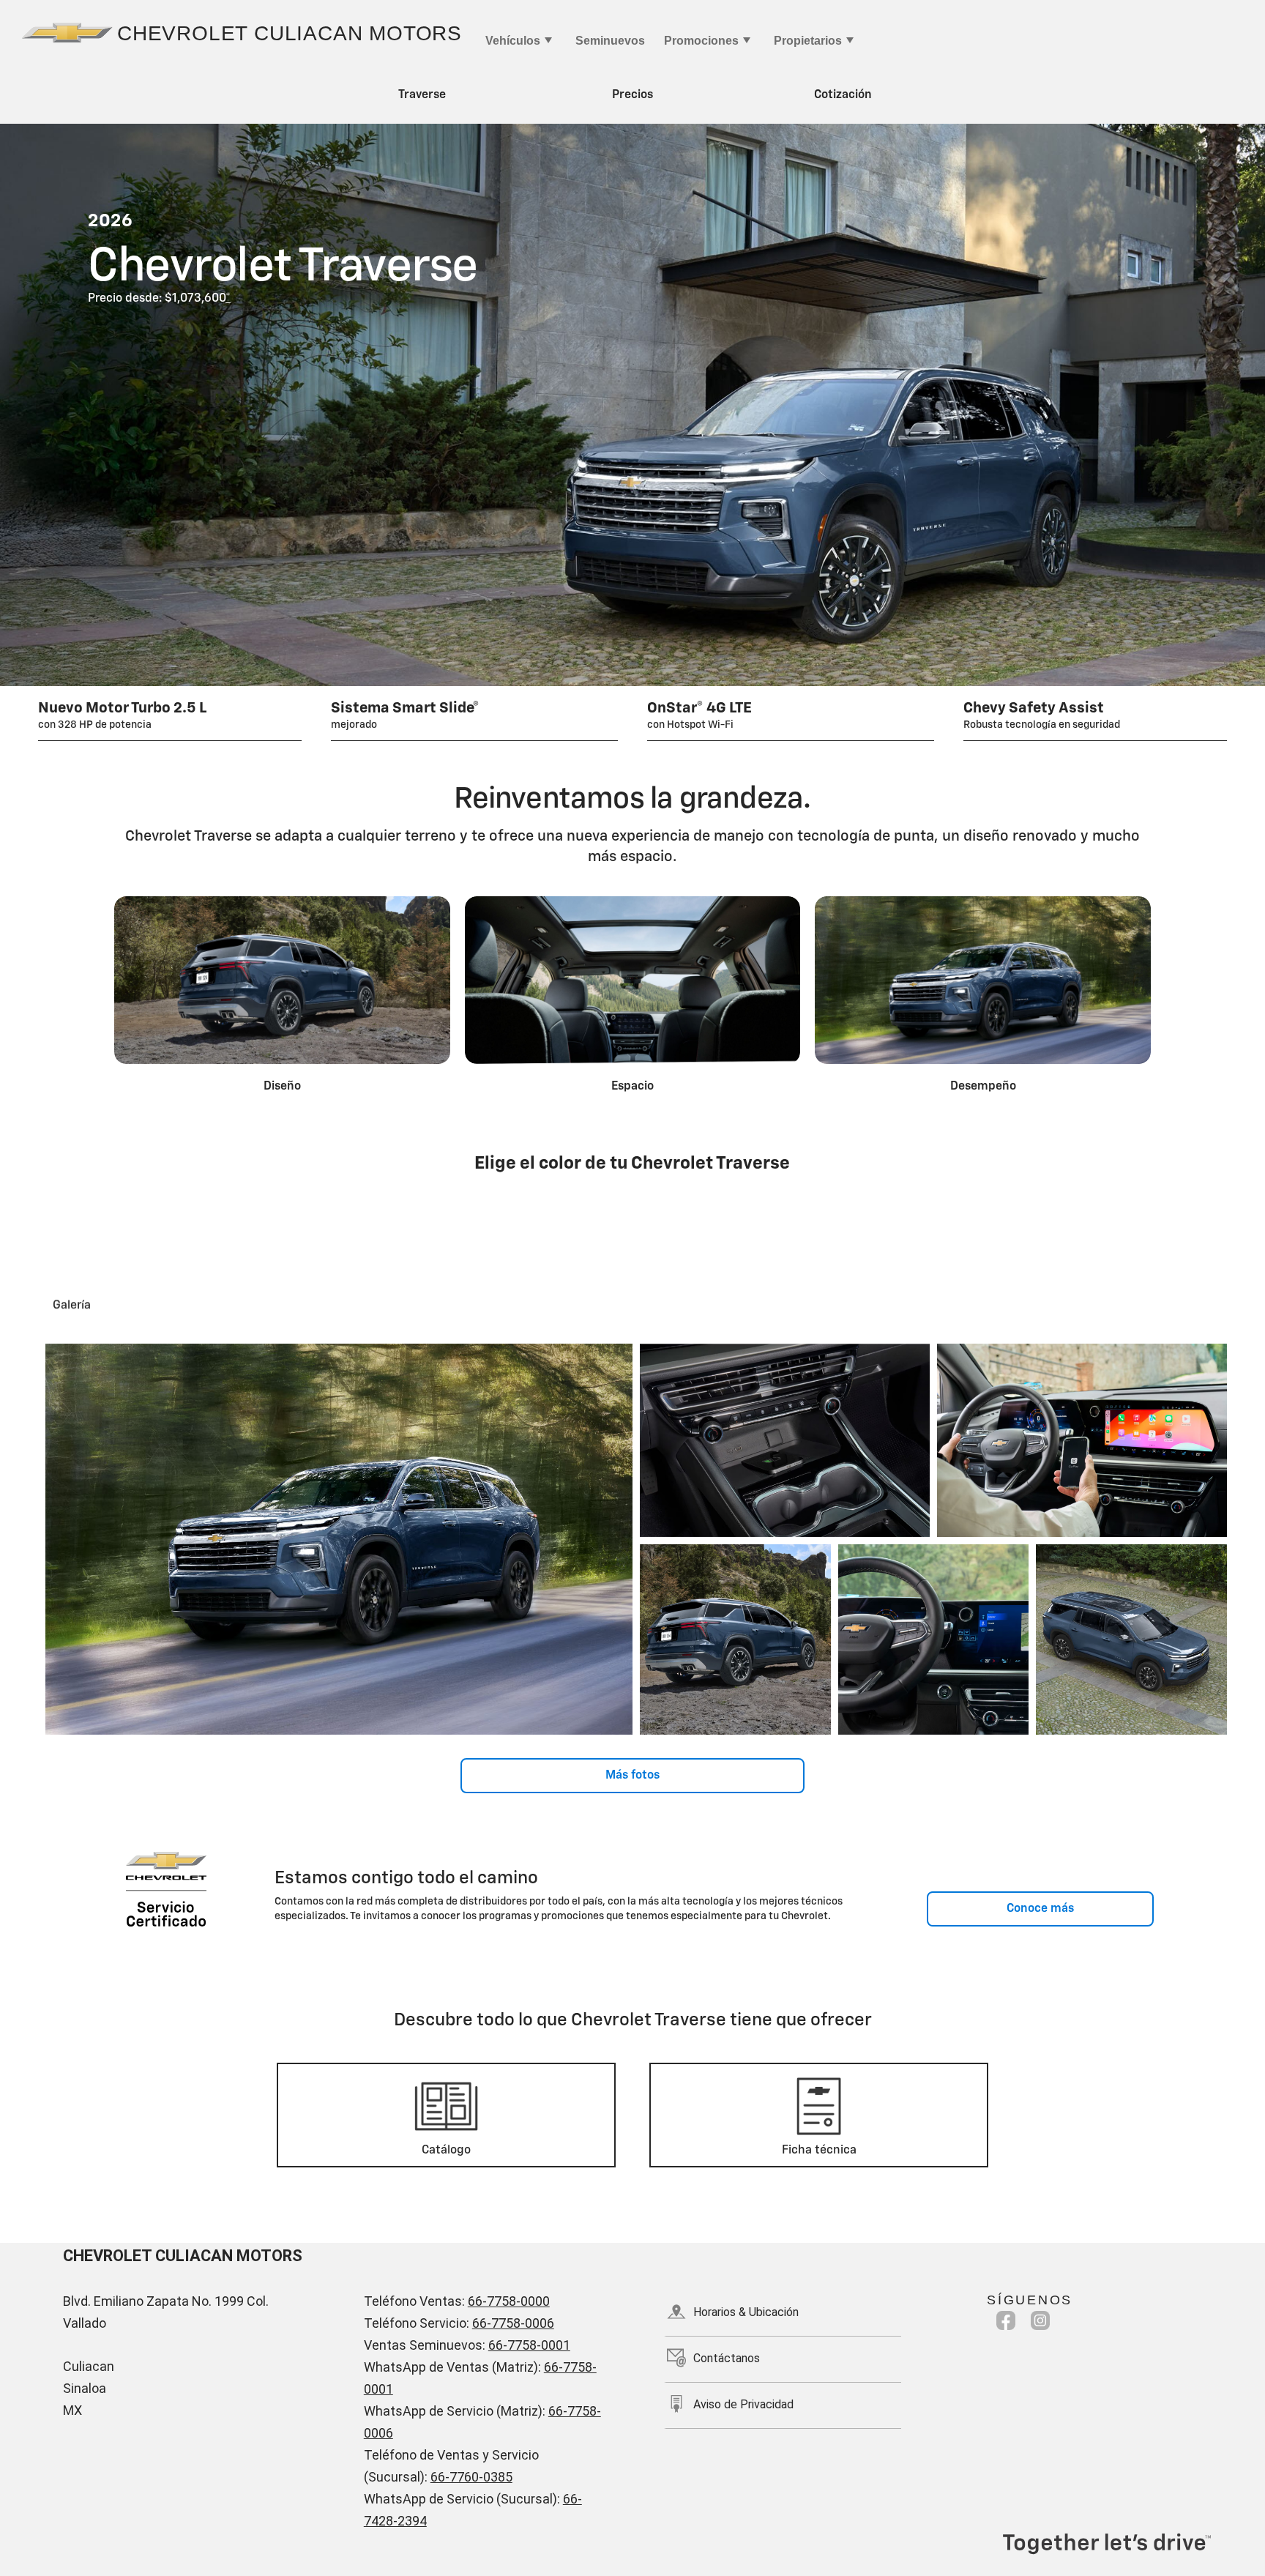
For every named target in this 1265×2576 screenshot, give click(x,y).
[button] (228, 299)
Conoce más (1040, 1909)
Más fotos (632, 1776)
